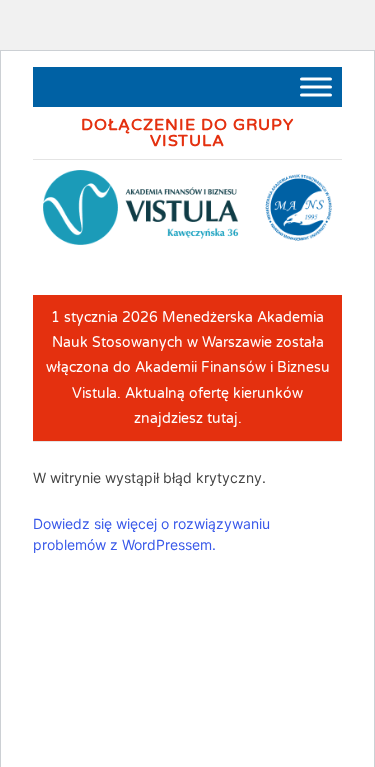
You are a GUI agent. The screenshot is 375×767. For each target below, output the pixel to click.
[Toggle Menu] (316, 86)
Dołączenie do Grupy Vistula (187, 133)
